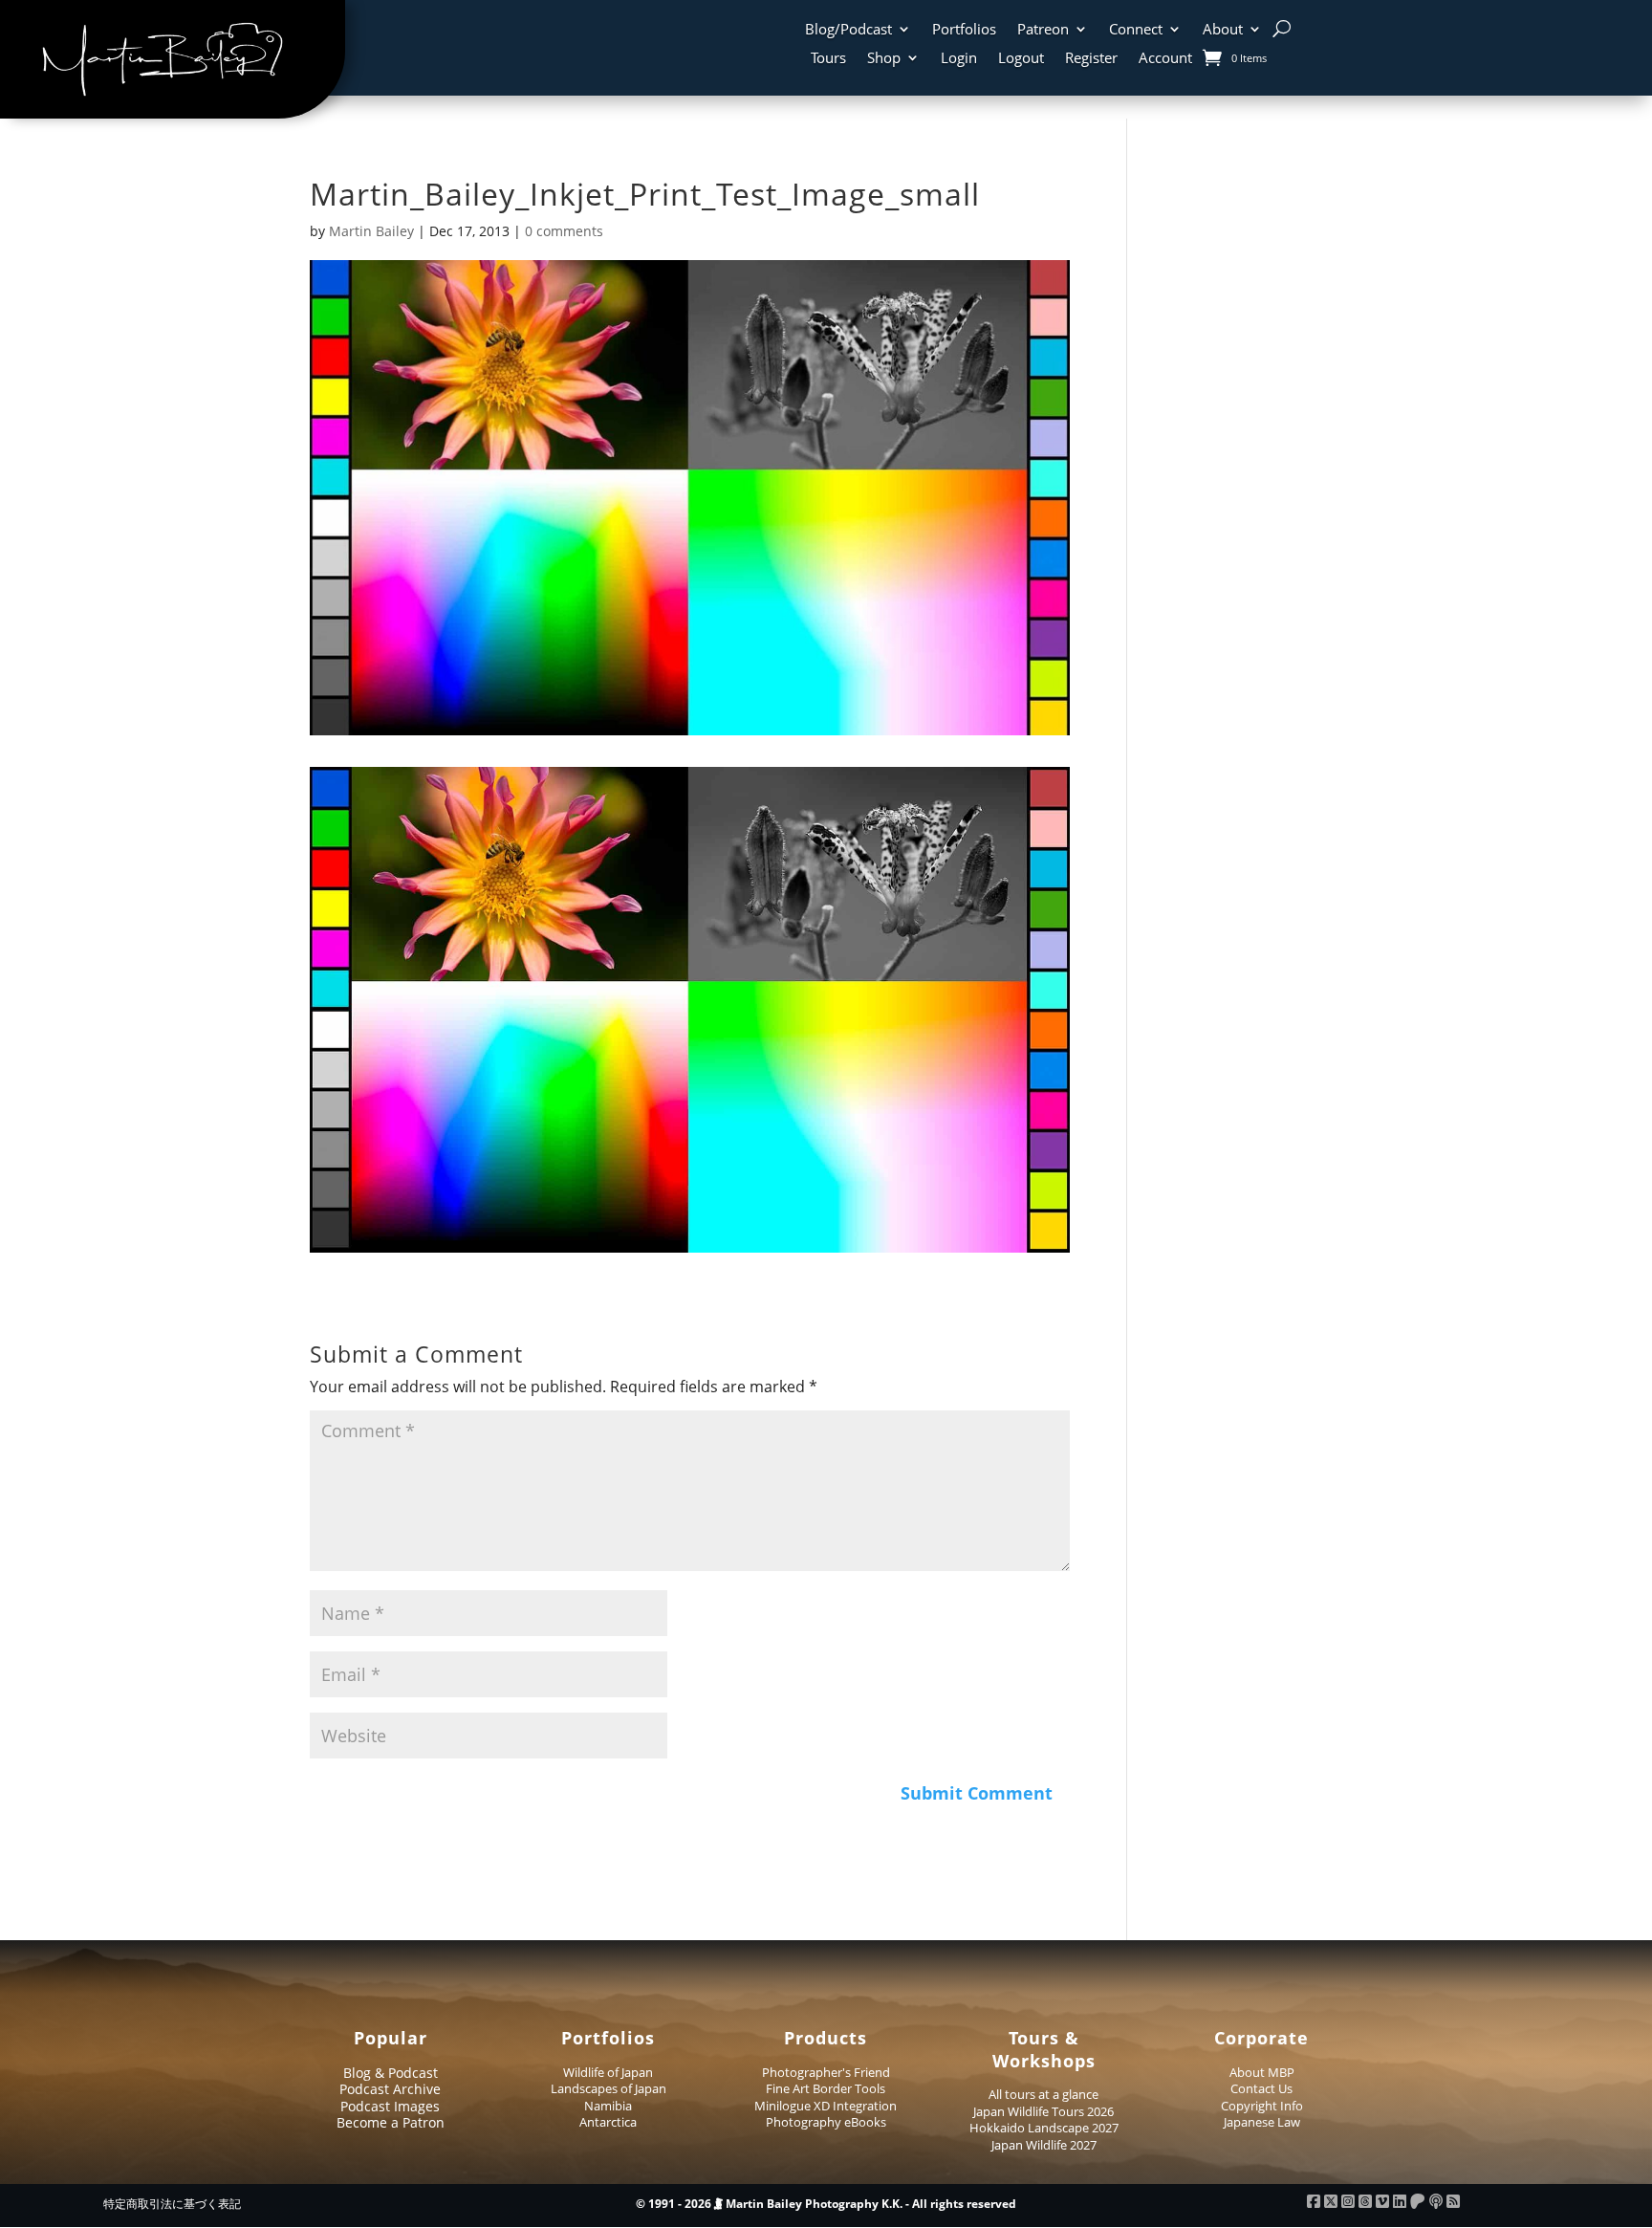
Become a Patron (391, 2122)
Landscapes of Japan (609, 2088)
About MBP (1262, 2072)
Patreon (1043, 30)
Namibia (608, 2106)
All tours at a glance (1043, 2094)
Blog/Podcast (848, 30)
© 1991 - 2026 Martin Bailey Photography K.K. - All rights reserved (826, 2204)
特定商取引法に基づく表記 (172, 2204)
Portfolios (964, 30)
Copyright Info (1262, 2106)
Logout (1021, 59)
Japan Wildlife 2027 (1044, 2145)
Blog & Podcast (391, 2073)
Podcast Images (390, 2106)
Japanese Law (1262, 2122)
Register (1091, 59)
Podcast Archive (390, 2089)
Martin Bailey (371, 231)
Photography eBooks (826, 2122)
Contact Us (1261, 2088)
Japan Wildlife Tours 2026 (1043, 2111)
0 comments (564, 231)
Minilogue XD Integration (826, 2106)
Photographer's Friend (826, 2072)
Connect (1136, 30)
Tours (828, 59)
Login (959, 59)
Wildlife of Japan (608, 2072)
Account (1165, 59)
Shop (884, 59)
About (1223, 30)
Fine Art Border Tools (826, 2088)
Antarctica (608, 2122)
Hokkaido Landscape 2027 (1044, 2128)
